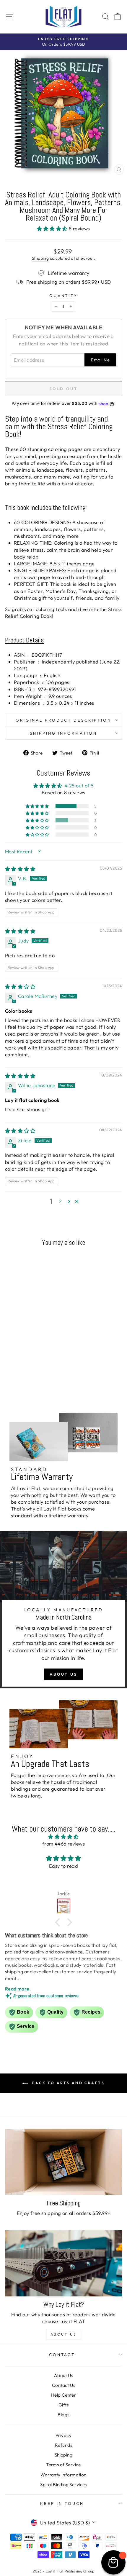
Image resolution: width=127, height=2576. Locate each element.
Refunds (63, 2445)
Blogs (63, 2415)
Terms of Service (63, 2465)
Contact (62, 2355)
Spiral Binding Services (63, 2485)
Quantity (64, 296)
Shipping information (64, 733)
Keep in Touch (62, 2503)
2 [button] (60, 1201)
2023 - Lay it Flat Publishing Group (64, 2571)
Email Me (100, 360)
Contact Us (63, 2385)
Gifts (63, 2405)
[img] (20, 869)
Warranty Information (63, 2475)
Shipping (40, 258)
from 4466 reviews (63, 1844)
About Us (63, 1674)
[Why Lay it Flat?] (63, 2263)
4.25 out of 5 (79, 785)
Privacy (63, 2435)
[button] (53, 228)
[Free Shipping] (63, 2162)
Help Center (64, 2395)
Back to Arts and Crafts (67, 2083)
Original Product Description (63, 720)
